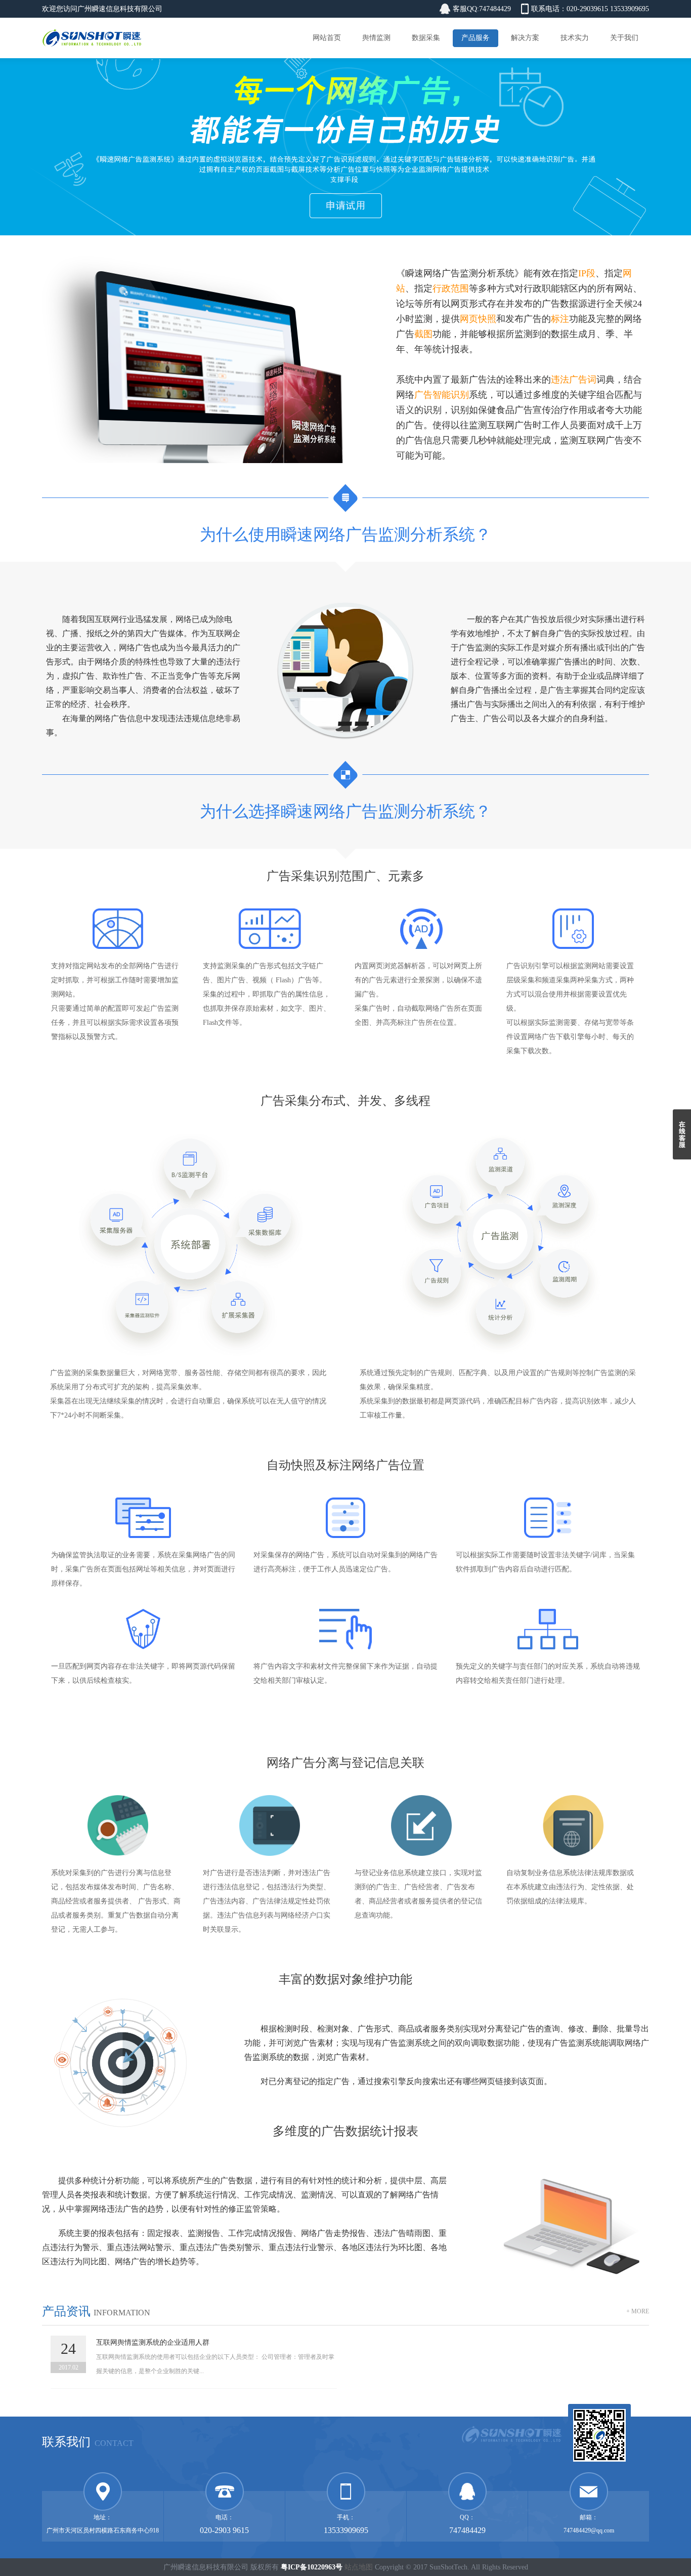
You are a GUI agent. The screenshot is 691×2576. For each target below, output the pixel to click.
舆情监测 (376, 38)
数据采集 (426, 38)
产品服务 (476, 38)
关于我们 (624, 38)
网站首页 (327, 38)
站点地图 (359, 2567)
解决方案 (525, 38)
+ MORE (638, 2311)
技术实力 (575, 38)
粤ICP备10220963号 (312, 2567)
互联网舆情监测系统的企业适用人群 (153, 2342)
